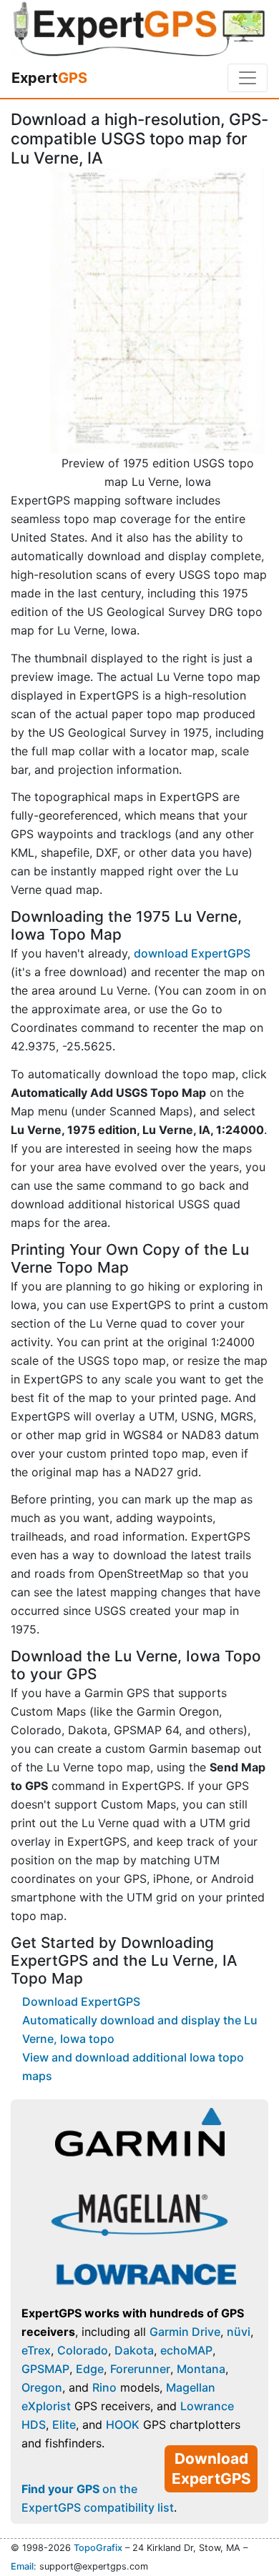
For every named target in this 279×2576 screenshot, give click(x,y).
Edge (90, 2369)
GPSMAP (45, 2369)
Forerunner (140, 2369)
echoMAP (186, 2350)
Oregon (42, 2387)
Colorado (83, 2350)
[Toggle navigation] (248, 78)
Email (22, 2566)
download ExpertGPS (192, 953)
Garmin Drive (185, 2332)
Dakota (134, 2350)
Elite (64, 2425)
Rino (104, 2387)
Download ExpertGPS (81, 2001)
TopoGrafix (98, 2548)
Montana (201, 2369)
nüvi (239, 2332)
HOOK (123, 2425)
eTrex (36, 2350)
